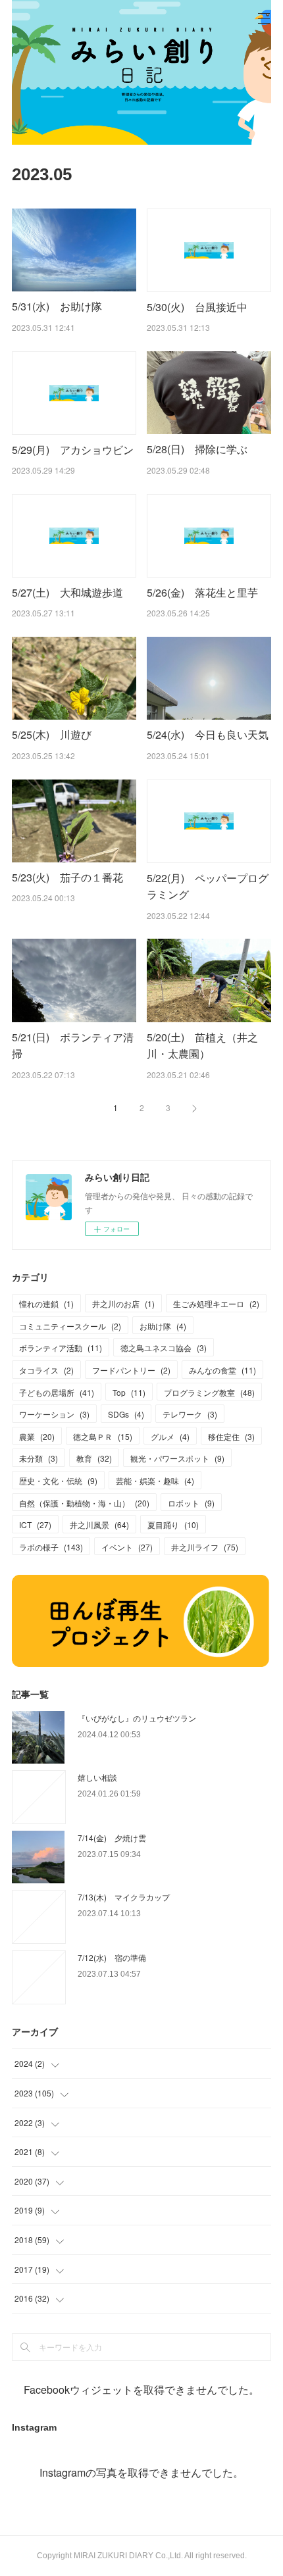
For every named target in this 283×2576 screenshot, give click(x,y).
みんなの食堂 (222, 1370)
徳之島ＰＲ (103, 1436)
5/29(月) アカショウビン (73, 450)
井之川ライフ (205, 1547)
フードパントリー (131, 1370)
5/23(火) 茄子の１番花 (67, 877)
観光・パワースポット (177, 1458)
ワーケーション (54, 1414)
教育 (94, 1458)
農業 (37, 1436)
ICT (35, 1524)
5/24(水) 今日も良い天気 (208, 734)
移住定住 (231, 1436)
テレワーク (190, 1414)
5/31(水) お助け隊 (57, 306)
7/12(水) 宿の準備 (112, 1957)
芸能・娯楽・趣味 (155, 1480)
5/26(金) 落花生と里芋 (202, 592)
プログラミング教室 (209, 1392)
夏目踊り (173, 1524)
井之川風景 (99, 1524)
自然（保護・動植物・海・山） (84, 1503)
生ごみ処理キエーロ (216, 1303)
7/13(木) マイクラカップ (124, 1897)
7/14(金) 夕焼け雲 (112, 1838)
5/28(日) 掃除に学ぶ (197, 449)
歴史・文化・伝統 (58, 1480)
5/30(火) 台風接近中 (197, 307)
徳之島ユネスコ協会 (164, 1348)
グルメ (170, 1436)
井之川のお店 (123, 1303)
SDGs (126, 1414)
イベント (127, 1547)
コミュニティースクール (70, 1326)
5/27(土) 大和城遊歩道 (67, 592)
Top (129, 1392)
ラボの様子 (51, 1547)
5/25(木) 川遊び (52, 734)
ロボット (191, 1503)
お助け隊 (163, 1326)
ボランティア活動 (61, 1348)
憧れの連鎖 (46, 1303)
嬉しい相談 (97, 1777)
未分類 (39, 1458)
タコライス (46, 1370)
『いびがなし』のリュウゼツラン (137, 1718)
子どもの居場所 (57, 1392)
